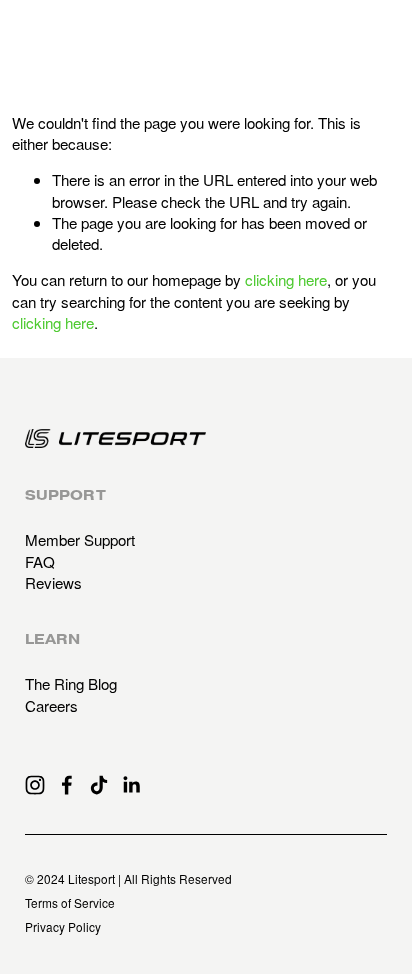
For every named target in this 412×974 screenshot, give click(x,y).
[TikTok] (99, 785)
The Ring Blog (71, 683)
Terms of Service (70, 903)
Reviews (53, 582)
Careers (51, 705)
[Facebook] (67, 785)
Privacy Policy (63, 927)
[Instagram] (35, 785)
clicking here (286, 279)
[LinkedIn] (131, 785)
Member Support (80, 539)
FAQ (40, 561)
